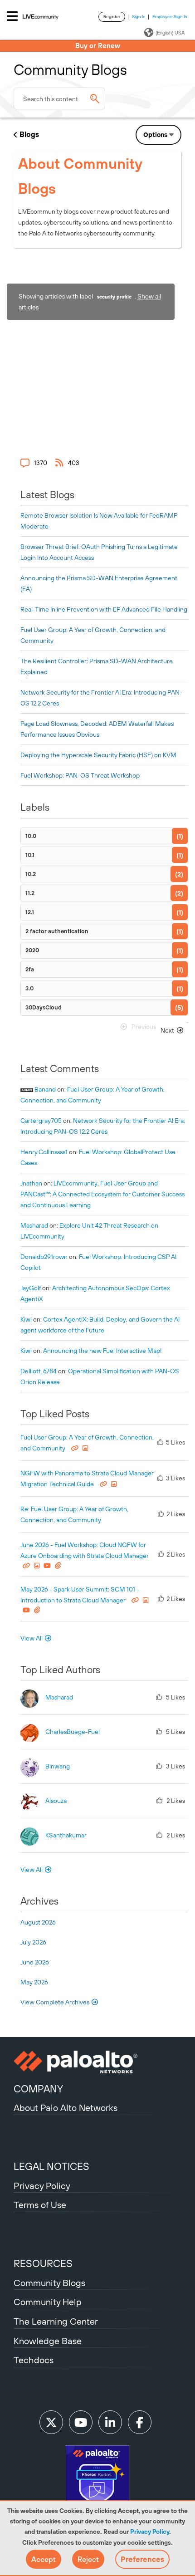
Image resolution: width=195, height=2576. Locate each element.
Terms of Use (40, 2205)
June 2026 (35, 1962)
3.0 (29, 988)
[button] (44, 2559)
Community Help (48, 2302)
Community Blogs (49, 2283)
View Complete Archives (56, 2002)
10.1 (30, 855)
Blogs (29, 134)
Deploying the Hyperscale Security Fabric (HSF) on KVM (98, 755)
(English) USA (170, 33)
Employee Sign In (170, 17)
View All (32, 1638)
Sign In (139, 17)
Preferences (142, 2559)
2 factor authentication (57, 931)
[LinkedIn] (110, 2422)
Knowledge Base (48, 2341)
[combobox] (59, 98)
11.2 (30, 893)
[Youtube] (81, 2422)
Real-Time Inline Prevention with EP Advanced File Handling (104, 609)
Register (112, 17)
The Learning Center (56, 2321)
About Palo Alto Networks (66, 2108)
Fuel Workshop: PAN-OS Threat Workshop (80, 775)
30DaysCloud (44, 1007)
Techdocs (34, 2360)
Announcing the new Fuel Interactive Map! (102, 1351)
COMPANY (38, 2089)
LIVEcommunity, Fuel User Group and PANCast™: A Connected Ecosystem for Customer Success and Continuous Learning (102, 1194)
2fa (30, 969)
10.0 (31, 836)
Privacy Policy (150, 2532)
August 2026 (38, 1922)
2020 (32, 950)
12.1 (30, 912)
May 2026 (34, 1982)
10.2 (31, 874)
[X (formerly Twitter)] (51, 2422)
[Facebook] (140, 2422)
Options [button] (155, 135)
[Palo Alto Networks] (97, 2062)
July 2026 (33, 1942)
